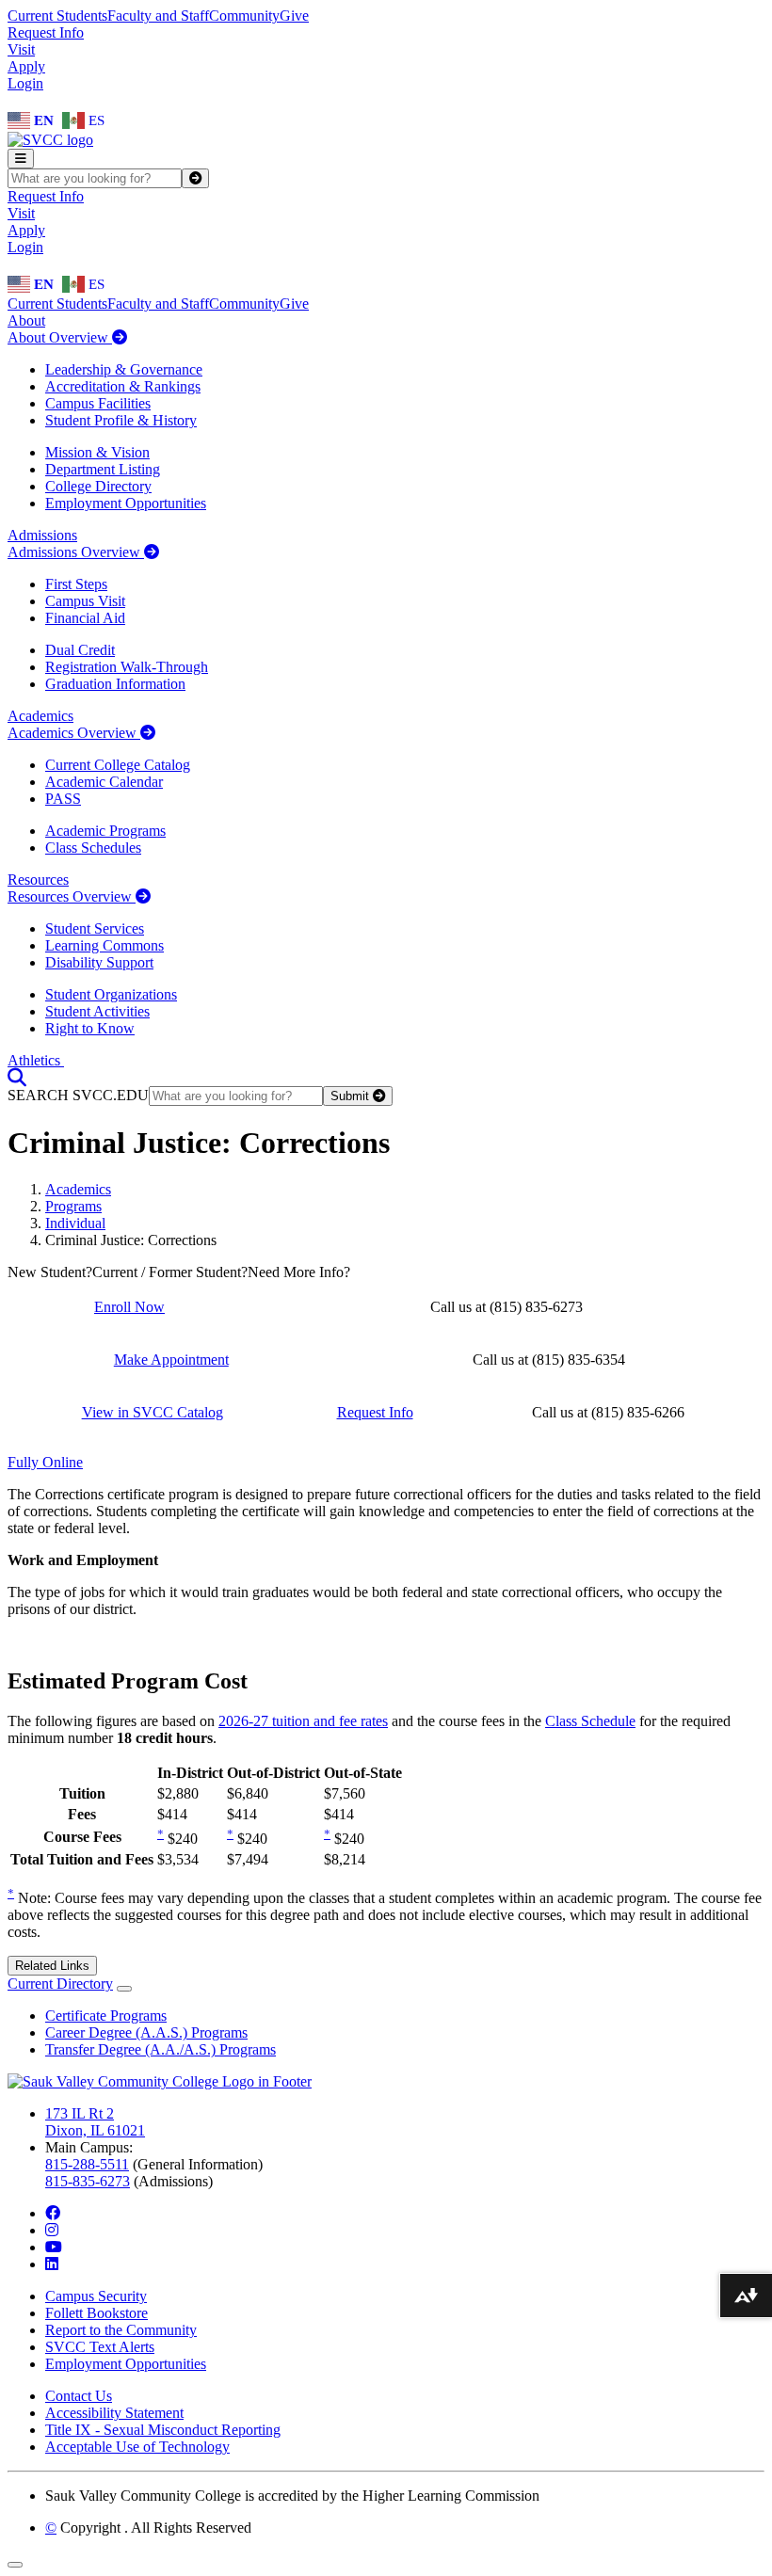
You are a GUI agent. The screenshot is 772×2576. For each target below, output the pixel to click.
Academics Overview (74, 733)
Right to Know (90, 1028)
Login (25, 83)
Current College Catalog (118, 765)
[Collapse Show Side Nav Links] (124, 1989)
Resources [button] (38, 880)
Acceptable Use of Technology (137, 2447)
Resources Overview (72, 896)
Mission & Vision (97, 452)
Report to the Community (121, 2330)
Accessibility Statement (114, 2413)
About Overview (60, 337)
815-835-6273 (88, 2181)
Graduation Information (115, 684)
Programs (73, 1206)
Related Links (52, 1966)
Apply (26, 66)
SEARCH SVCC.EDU (78, 1095)
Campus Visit (85, 601)
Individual (75, 1223)
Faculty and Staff (158, 16)
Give (294, 16)
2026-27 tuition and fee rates (303, 1721)
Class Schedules (93, 848)
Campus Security (96, 2296)
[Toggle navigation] (21, 159)
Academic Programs (105, 831)
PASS (63, 799)
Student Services (95, 928)
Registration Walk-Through (127, 667)
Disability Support (99, 962)
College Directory (98, 486)
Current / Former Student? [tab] (170, 1272)
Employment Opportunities (126, 503)
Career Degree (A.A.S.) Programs (146, 2032)
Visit (21, 49)
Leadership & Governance (124, 369)
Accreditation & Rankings (123, 386)
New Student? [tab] (50, 1272)
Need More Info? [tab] (299, 1272)
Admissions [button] (42, 535)
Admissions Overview (76, 552)
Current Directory (60, 1984)
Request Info (46, 32)
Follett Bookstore (96, 2313)
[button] (17, 1077)
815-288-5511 (87, 2164)
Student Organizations (111, 994)
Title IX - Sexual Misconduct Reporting (163, 2430)
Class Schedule (590, 1721)
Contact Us (79, 2396)
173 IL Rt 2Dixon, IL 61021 (95, 2122)
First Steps (76, 584)
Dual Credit (80, 650)
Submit (352, 1096)
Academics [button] (40, 716)
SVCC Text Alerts (100, 2347)
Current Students (57, 16)
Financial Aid (85, 618)
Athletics (36, 1060)
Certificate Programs (106, 2016)
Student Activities (97, 1011)
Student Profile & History (121, 420)
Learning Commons (105, 945)
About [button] (26, 320)
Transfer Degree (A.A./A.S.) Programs (161, 2049)
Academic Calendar (104, 782)
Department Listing (103, 469)
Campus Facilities (98, 403)
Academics (78, 1189)
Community (244, 16)
